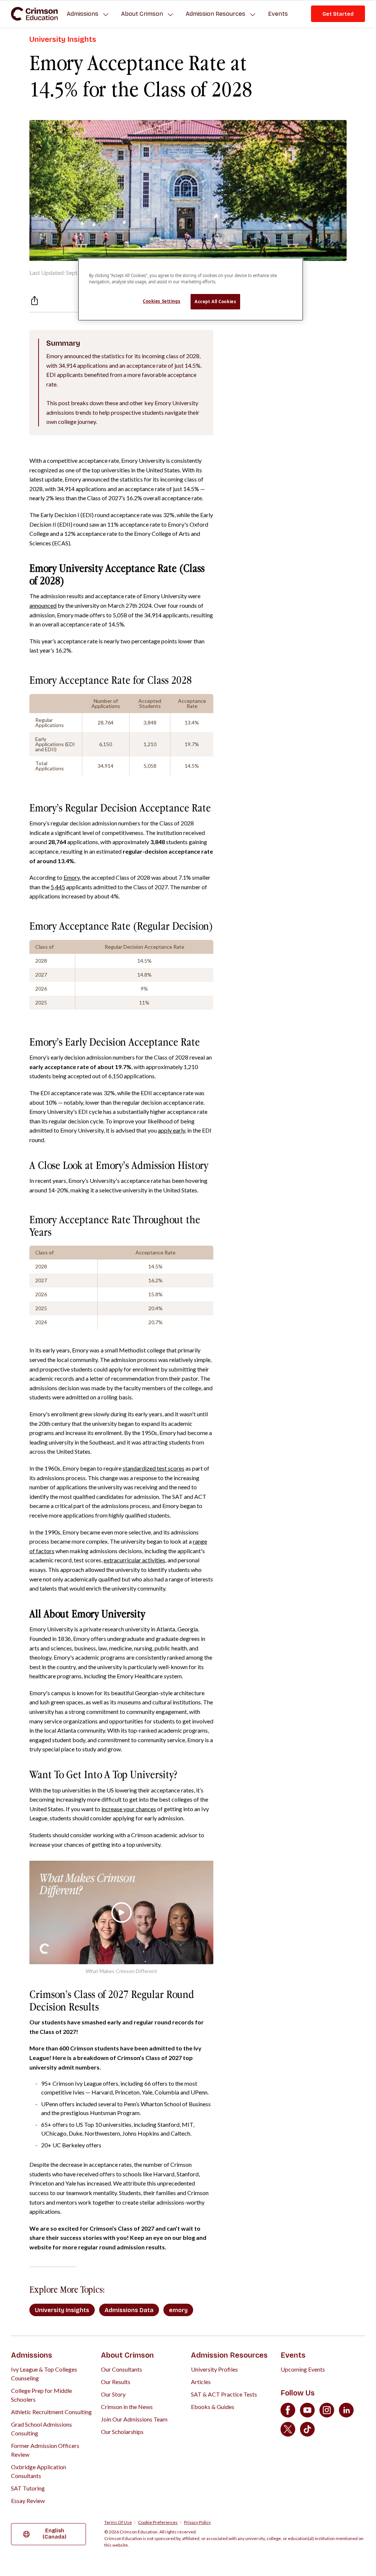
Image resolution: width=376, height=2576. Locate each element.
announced (43, 605)
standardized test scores (153, 1468)
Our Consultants (122, 2369)
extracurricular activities (134, 1560)
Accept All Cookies (215, 301)
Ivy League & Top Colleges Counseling (44, 2374)
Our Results (116, 2382)
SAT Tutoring (28, 2488)
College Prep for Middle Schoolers (41, 2395)
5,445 (58, 887)
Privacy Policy (197, 2522)
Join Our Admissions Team (134, 2419)
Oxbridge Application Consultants (39, 2471)
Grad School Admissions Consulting (41, 2429)
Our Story (113, 2394)
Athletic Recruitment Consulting (51, 2412)
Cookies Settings (162, 301)
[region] (191, 289)
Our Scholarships (122, 2432)
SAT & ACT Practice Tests (224, 2394)
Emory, (72, 877)
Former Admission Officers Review (45, 2450)
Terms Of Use (118, 2522)
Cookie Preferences (158, 2522)
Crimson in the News (127, 2407)
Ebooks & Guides (213, 2407)
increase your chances (129, 1809)
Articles (201, 2382)
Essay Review (28, 2501)
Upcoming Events (303, 2369)
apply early (171, 1130)
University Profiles (214, 2369)
